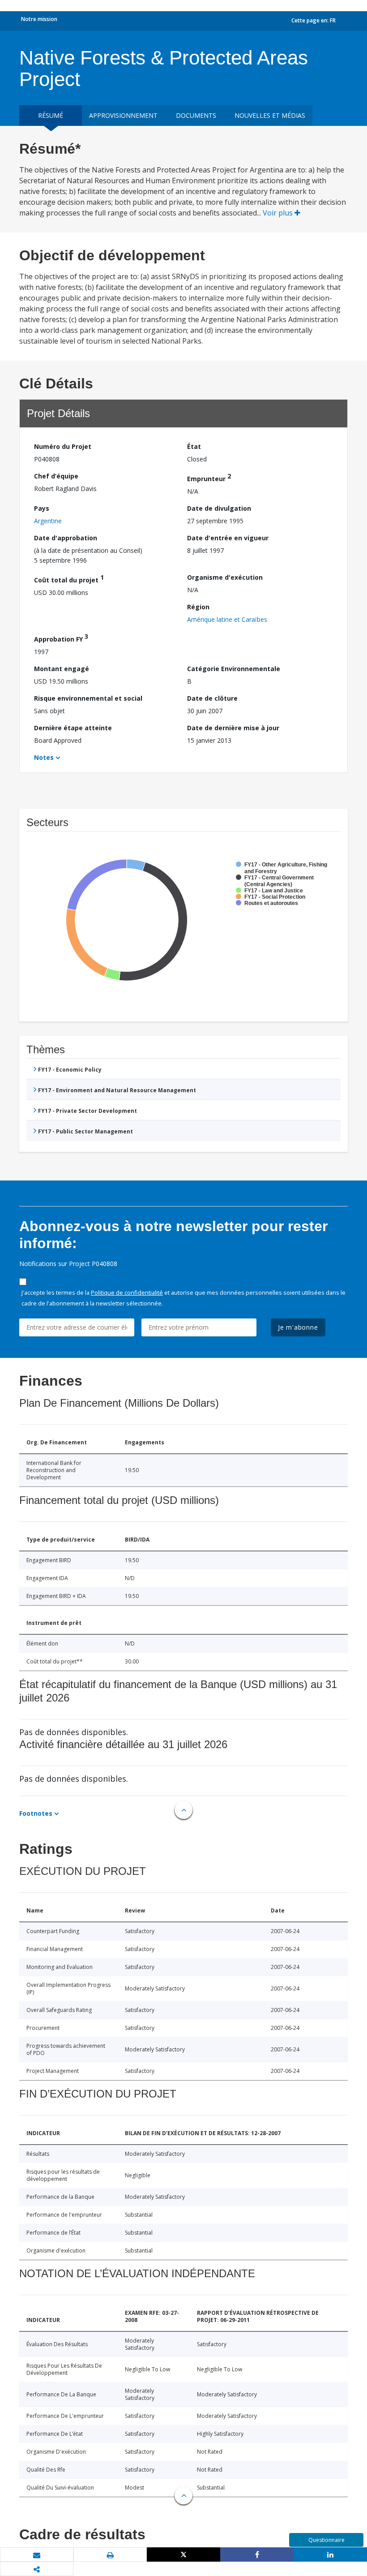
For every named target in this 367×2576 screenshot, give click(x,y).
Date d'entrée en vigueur (228, 538)
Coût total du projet (69, 579)
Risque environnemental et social (88, 698)
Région (198, 607)
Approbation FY (61, 638)
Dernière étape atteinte (73, 728)
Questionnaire (326, 2540)
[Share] (257, 2554)
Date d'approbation (66, 538)
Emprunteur (209, 477)
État (194, 446)
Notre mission (39, 19)
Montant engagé (62, 669)
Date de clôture (212, 698)
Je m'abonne (298, 1327)
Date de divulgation (219, 508)
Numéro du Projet (63, 446)
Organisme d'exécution (225, 577)
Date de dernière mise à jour (233, 728)
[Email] (37, 2555)
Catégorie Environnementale (234, 669)
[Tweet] (183, 2554)
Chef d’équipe (56, 476)
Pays (42, 508)
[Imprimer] (110, 2555)
